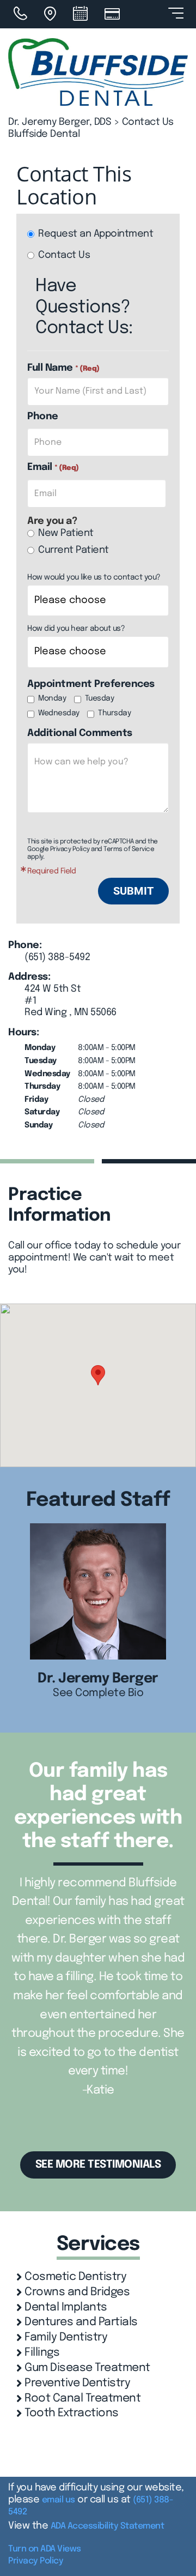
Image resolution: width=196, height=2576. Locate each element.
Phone (43, 417)
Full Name (63, 368)
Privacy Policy (70, 849)
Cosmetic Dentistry (75, 2277)
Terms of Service (129, 849)
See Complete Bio (98, 1693)
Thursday (114, 713)
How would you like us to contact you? (94, 577)
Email (53, 467)
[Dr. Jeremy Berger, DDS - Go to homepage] (98, 72)
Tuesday (100, 698)
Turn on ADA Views (45, 2549)
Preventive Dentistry (77, 2383)
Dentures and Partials (81, 2322)
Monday (52, 698)
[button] (98, 1375)
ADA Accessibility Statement (108, 2526)
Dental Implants (66, 2307)
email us (59, 2500)
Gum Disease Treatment (87, 2368)
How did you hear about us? (76, 629)
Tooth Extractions (72, 2413)
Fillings (42, 2353)
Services (98, 2245)
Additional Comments (80, 733)
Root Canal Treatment (82, 2399)
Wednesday (59, 713)
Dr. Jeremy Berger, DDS (60, 122)
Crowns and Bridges (77, 2292)
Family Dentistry (66, 2337)
